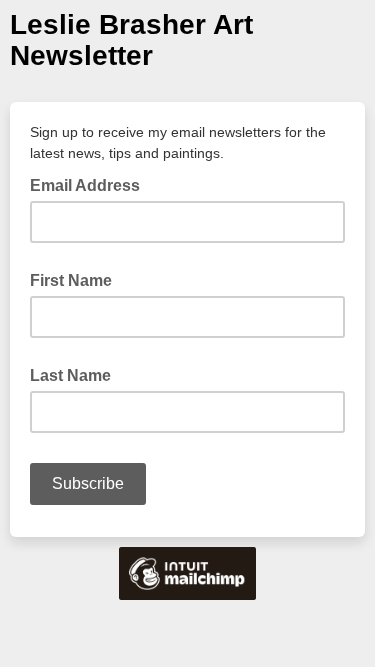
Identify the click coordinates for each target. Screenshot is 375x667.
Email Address (91, 184)
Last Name (70, 375)
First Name (71, 280)
